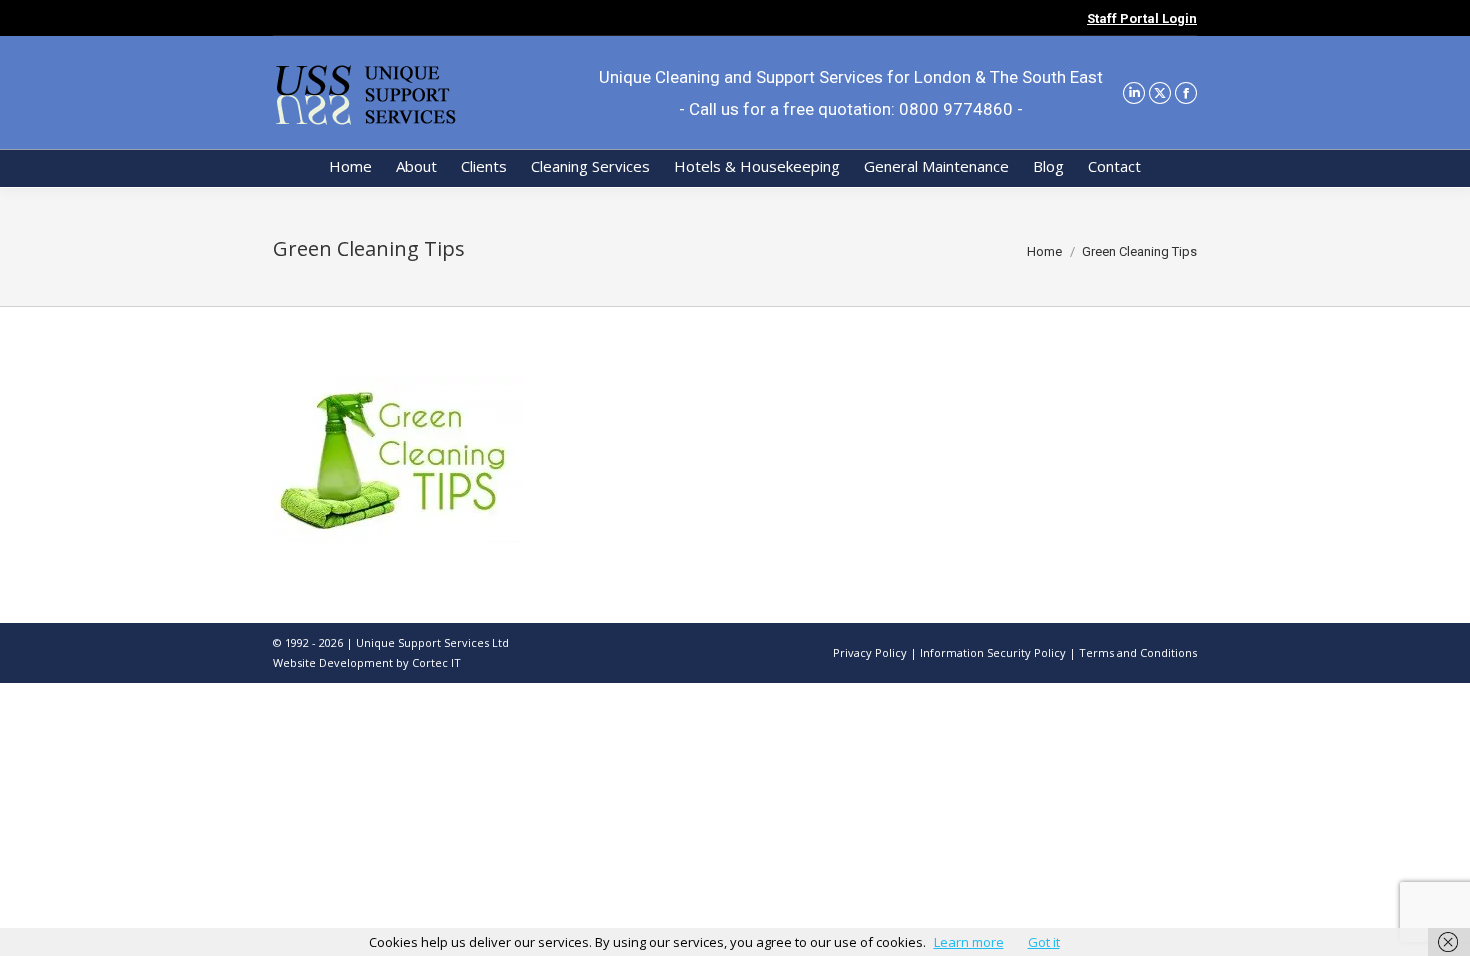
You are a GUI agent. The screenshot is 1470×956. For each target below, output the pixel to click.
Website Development (334, 662)
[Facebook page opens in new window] (1186, 93)
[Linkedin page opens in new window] (1134, 93)
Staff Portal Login (1142, 18)
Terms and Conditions (1138, 652)
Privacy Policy (870, 652)
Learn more (969, 942)
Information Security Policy (993, 652)
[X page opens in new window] (1160, 93)
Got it (1044, 942)
